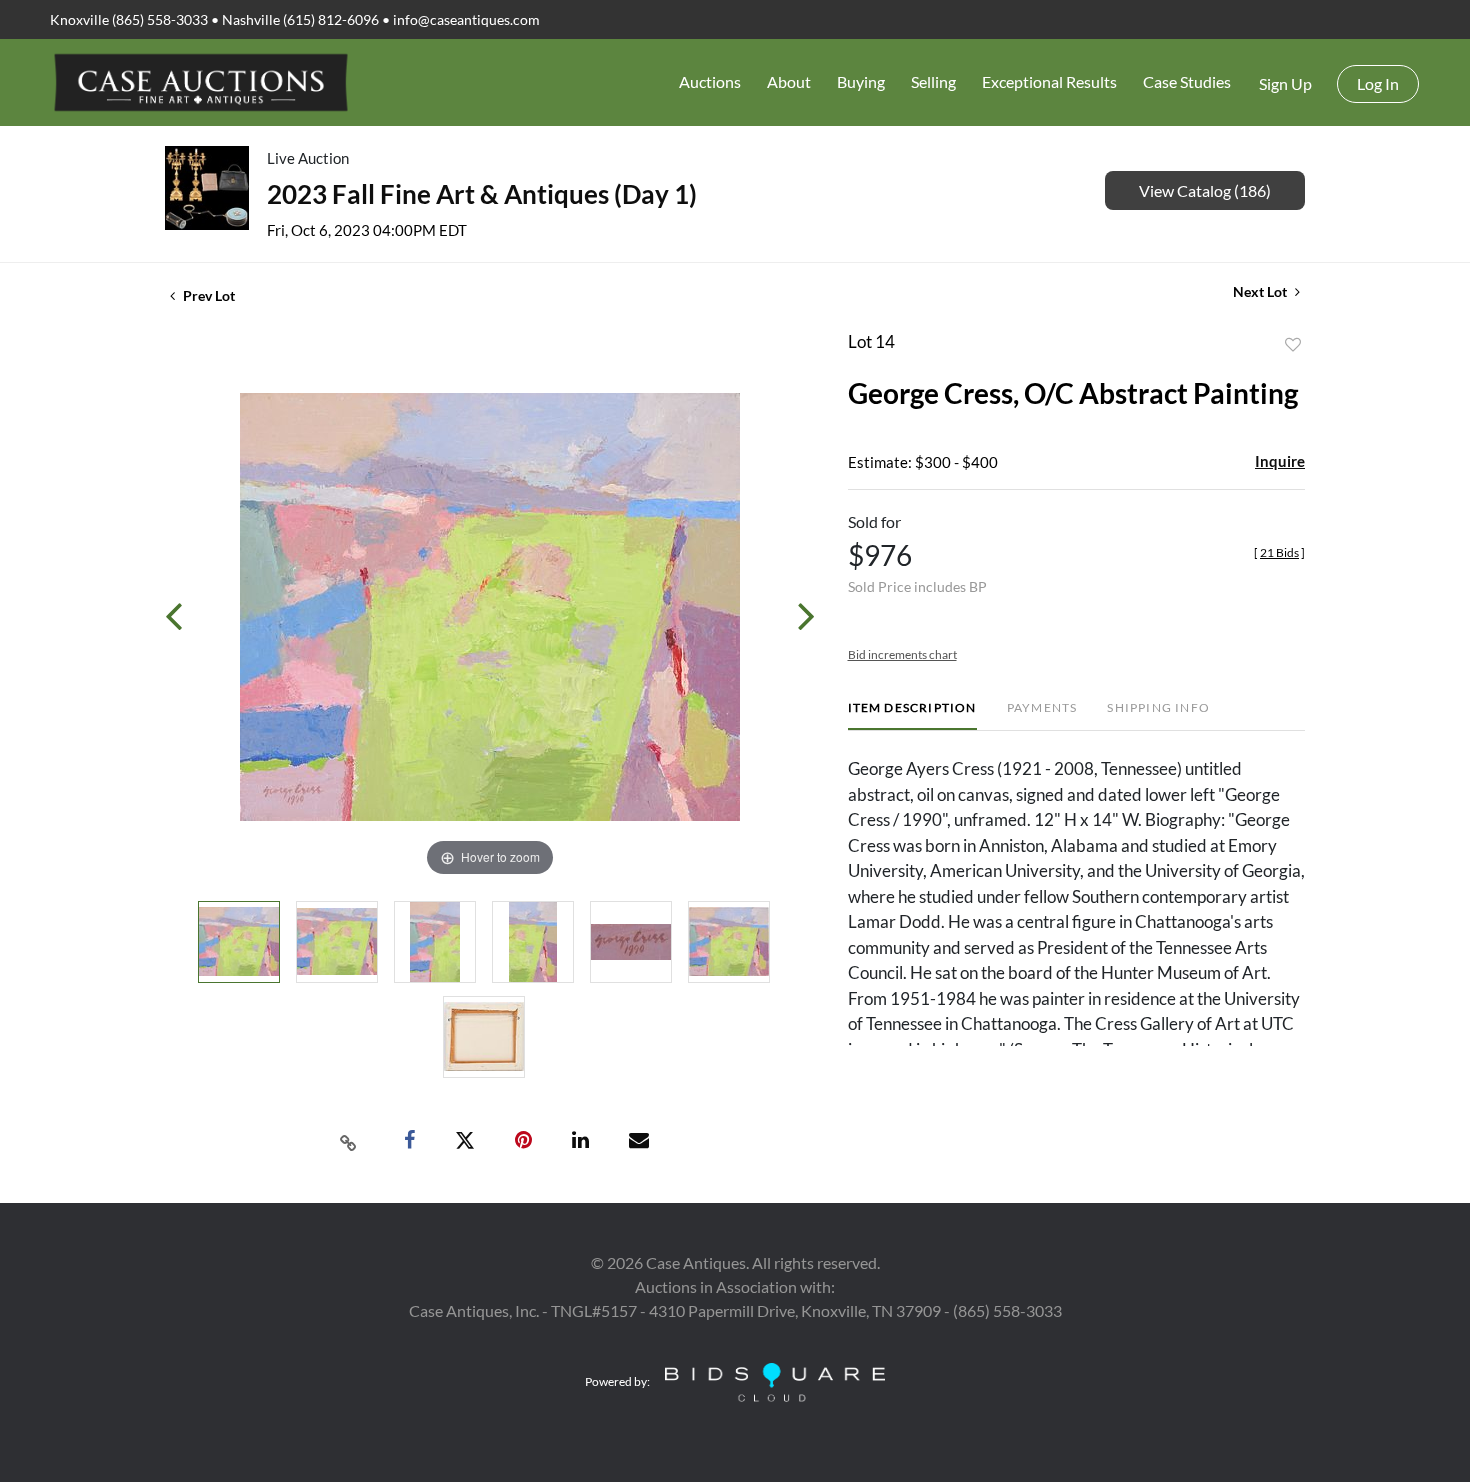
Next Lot (1261, 291)
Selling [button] (933, 81)
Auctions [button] (710, 81)
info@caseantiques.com (466, 19)
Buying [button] (861, 81)
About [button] (789, 81)
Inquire (1280, 461)
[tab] (912, 715)
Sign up (1285, 83)
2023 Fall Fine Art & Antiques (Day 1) (482, 194)
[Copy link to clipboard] (349, 1141)
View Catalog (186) (1205, 190)
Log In (1378, 83)
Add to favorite (1293, 345)
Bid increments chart (902, 654)
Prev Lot (207, 295)
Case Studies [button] (1187, 81)
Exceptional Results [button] (1049, 81)
